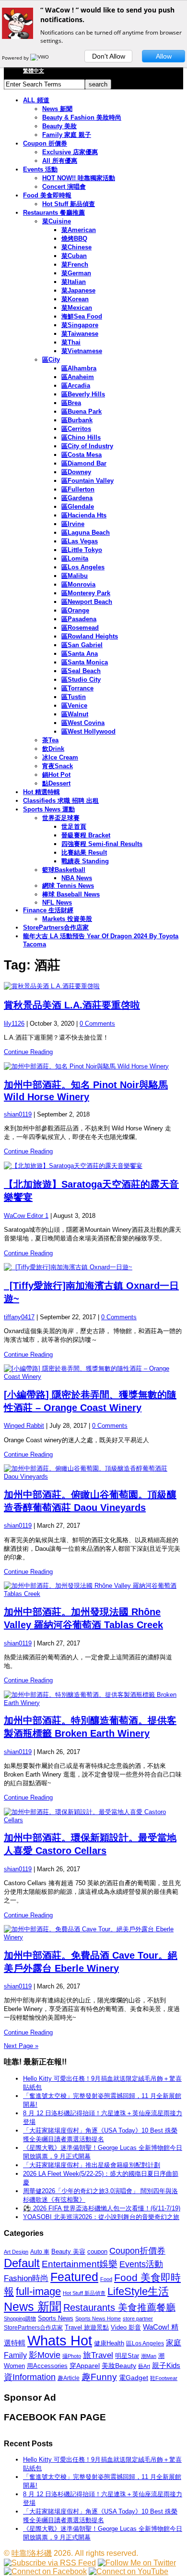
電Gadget (134, 2378)
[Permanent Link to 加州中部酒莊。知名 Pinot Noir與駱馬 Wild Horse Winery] (93, 1067)
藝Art (144, 2366)
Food (106, 2279)
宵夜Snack (58, 766)
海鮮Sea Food (82, 316)
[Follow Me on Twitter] (137, 2563)
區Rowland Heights (90, 636)
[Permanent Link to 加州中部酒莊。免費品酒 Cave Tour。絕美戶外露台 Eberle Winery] (93, 1933)
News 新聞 (57, 109)
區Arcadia (76, 386)
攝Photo (72, 2356)
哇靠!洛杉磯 (32, 2553)
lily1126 (14, 1024)
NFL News (57, 902)
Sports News (56, 2318)
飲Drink (53, 749)
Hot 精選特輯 (41, 792)
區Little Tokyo (82, 550)
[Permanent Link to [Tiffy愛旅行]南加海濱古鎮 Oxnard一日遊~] (93, 1267)
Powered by (16, 58)
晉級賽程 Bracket (86, 835)
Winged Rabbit (24, 1426)
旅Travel (98, 2355)
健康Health (109, 2343)
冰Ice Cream (60, 757)
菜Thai (71, 342)
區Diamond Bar (84, 463)
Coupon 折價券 (45, 143)
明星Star (127, 2356)
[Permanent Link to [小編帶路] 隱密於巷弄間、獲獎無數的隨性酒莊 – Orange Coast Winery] (93, 1372)
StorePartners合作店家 (56, 927)
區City (51, 360)
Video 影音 (126, 2327)
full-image (38, 2292)
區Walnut (75, 714)
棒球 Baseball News (71, 894)
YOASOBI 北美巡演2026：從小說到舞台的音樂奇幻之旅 (101, 2217)
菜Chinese (76, 247)
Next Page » (21, 2046)
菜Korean (75, 299)
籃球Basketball (64, 870)
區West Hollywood (88, 731)
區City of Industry (87, 446)
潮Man (149, 2356)
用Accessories (47, 2366)
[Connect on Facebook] (45, 2571)
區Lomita (75, 558)
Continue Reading (28, 1052)
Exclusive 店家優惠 (70, 152)
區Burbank (77, 420)
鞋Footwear (164, 2378)
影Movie (45, 2355)
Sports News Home (98, 2318)
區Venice (74, 705)
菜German (76, 273)
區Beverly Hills (83, 394)
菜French (75, 264)
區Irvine (73, 524)
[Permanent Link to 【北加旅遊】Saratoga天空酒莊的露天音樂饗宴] (93, 1166)
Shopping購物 (20, 2318)
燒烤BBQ (74, 239)
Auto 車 (40, 2252)
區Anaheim (78, 377)
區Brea (71, 403)
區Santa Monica (85, 662)
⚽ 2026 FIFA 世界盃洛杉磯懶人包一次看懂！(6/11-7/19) (102, 2208)
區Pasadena (79, 619)
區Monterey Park (86, 593)
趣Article (69, 2378)
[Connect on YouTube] (129, 2571)
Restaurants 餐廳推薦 (54, 213)
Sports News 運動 (49, 809)
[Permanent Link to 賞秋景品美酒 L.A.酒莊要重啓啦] (93, 986)
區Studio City (81, 680)
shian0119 (18, 1114)
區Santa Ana (80, 654)
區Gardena (77, 498)
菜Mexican (77, 308)
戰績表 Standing (85, 861)
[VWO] (40, 58)
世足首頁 (74, 827)
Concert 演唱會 (64, 187)
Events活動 (141, 2264)
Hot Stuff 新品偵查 (69, 204)
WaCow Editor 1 (26, 1216)
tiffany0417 (19, 1317)
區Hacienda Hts (84, 515)
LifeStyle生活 (138, 2291)
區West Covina (83, 723)
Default (22, 2263)
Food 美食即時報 (47, 195)
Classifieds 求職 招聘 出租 (61, 801)
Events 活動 (40, 169)
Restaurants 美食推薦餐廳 (119, 2307)
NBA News (77, 878)
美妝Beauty (119, 2366)
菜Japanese (78, 290)
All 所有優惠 (60, 161)
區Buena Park (82, 411)
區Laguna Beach (86, 533)
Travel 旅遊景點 (87, 2327)
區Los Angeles (83, 567)
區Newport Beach (87, 602)
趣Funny (99, 2377)
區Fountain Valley (88, 481)
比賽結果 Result (84, 853)
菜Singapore (80, 325)
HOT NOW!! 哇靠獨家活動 (79, 178)
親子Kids (166, 2365)
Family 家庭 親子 (67, 135)
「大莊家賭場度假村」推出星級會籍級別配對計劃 (92, 2165)
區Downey (76, 472)
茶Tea (50, 740)
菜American (79, 230)
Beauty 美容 (68, 2251)
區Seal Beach (81, 671)
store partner (138, 2318)
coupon (97, 2251)
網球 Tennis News (68, 886)
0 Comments (97, 1024)
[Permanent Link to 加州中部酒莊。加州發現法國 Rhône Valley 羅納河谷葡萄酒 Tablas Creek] (93, 1589)
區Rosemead (80, 628)
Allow (164, 56)
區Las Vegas (80, 541)
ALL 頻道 (36, 100)
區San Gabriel (82, 645)
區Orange (75, 610)
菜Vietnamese (82, 351)
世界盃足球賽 (61, 818)
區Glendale (78, 507)
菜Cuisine (57, 221)
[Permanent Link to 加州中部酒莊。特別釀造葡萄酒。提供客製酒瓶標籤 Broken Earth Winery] (93, 1699)
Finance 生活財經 (48, 910)
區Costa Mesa (82, 455)
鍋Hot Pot (56, 775)
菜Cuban (74, 256)
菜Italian (74, 282)
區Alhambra (79, 368)
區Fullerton (78, 489)
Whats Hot (60, 2340)
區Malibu (75, 576)
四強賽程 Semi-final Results (102, 844)
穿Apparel (85, 2366)
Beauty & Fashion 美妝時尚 (82, 117)
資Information (30, 2377)
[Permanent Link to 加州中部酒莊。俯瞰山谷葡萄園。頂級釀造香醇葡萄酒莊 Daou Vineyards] (93, 1472)
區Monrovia (78, 584)
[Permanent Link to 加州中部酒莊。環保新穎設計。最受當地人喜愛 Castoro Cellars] (93, 1816)
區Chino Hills (81, 437)
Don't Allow (109, 56)
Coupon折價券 (137, 2251)
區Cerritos (76, 429)
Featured (74, 2277)
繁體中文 (34, 71)
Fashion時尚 (26, 2278)
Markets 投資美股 (67, 919)
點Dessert (56, 783)
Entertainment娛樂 (80, 2264)
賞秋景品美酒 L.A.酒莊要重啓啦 (72, 1005)
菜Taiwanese (80, 334)
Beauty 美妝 (59, 126)
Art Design (16, 2252)
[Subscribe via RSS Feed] (50, 2563)
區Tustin (74, 697)
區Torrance (77, 688)
